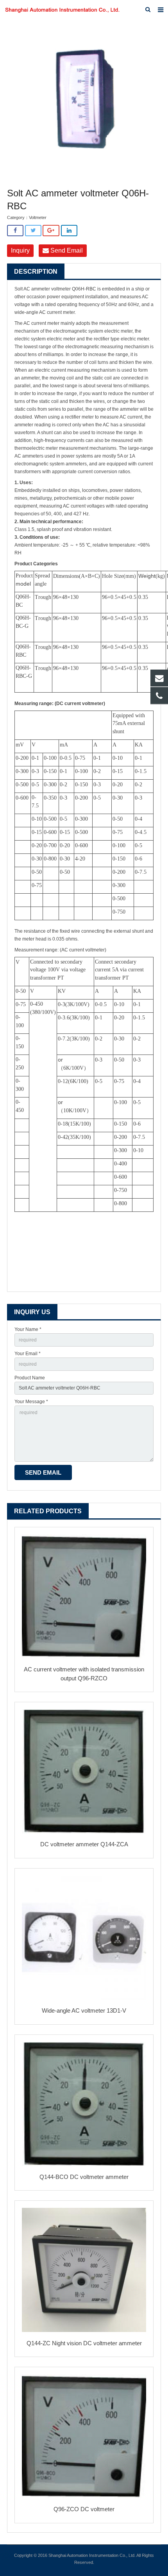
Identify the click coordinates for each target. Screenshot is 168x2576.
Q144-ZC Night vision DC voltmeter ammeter (84, 2343)
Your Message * (31, 1402)
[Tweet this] (33, 231)
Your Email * (28, 1354)
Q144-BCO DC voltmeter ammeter (84, 2177)
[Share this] (15, 231)
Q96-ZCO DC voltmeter (84, 2509)
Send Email (66, 250)
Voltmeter (38, 217)
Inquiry (20, 250)
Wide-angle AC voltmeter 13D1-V (84, 2010)
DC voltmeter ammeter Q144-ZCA (84, 1844)
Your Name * (28, 1329)
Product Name (30, 1378)
